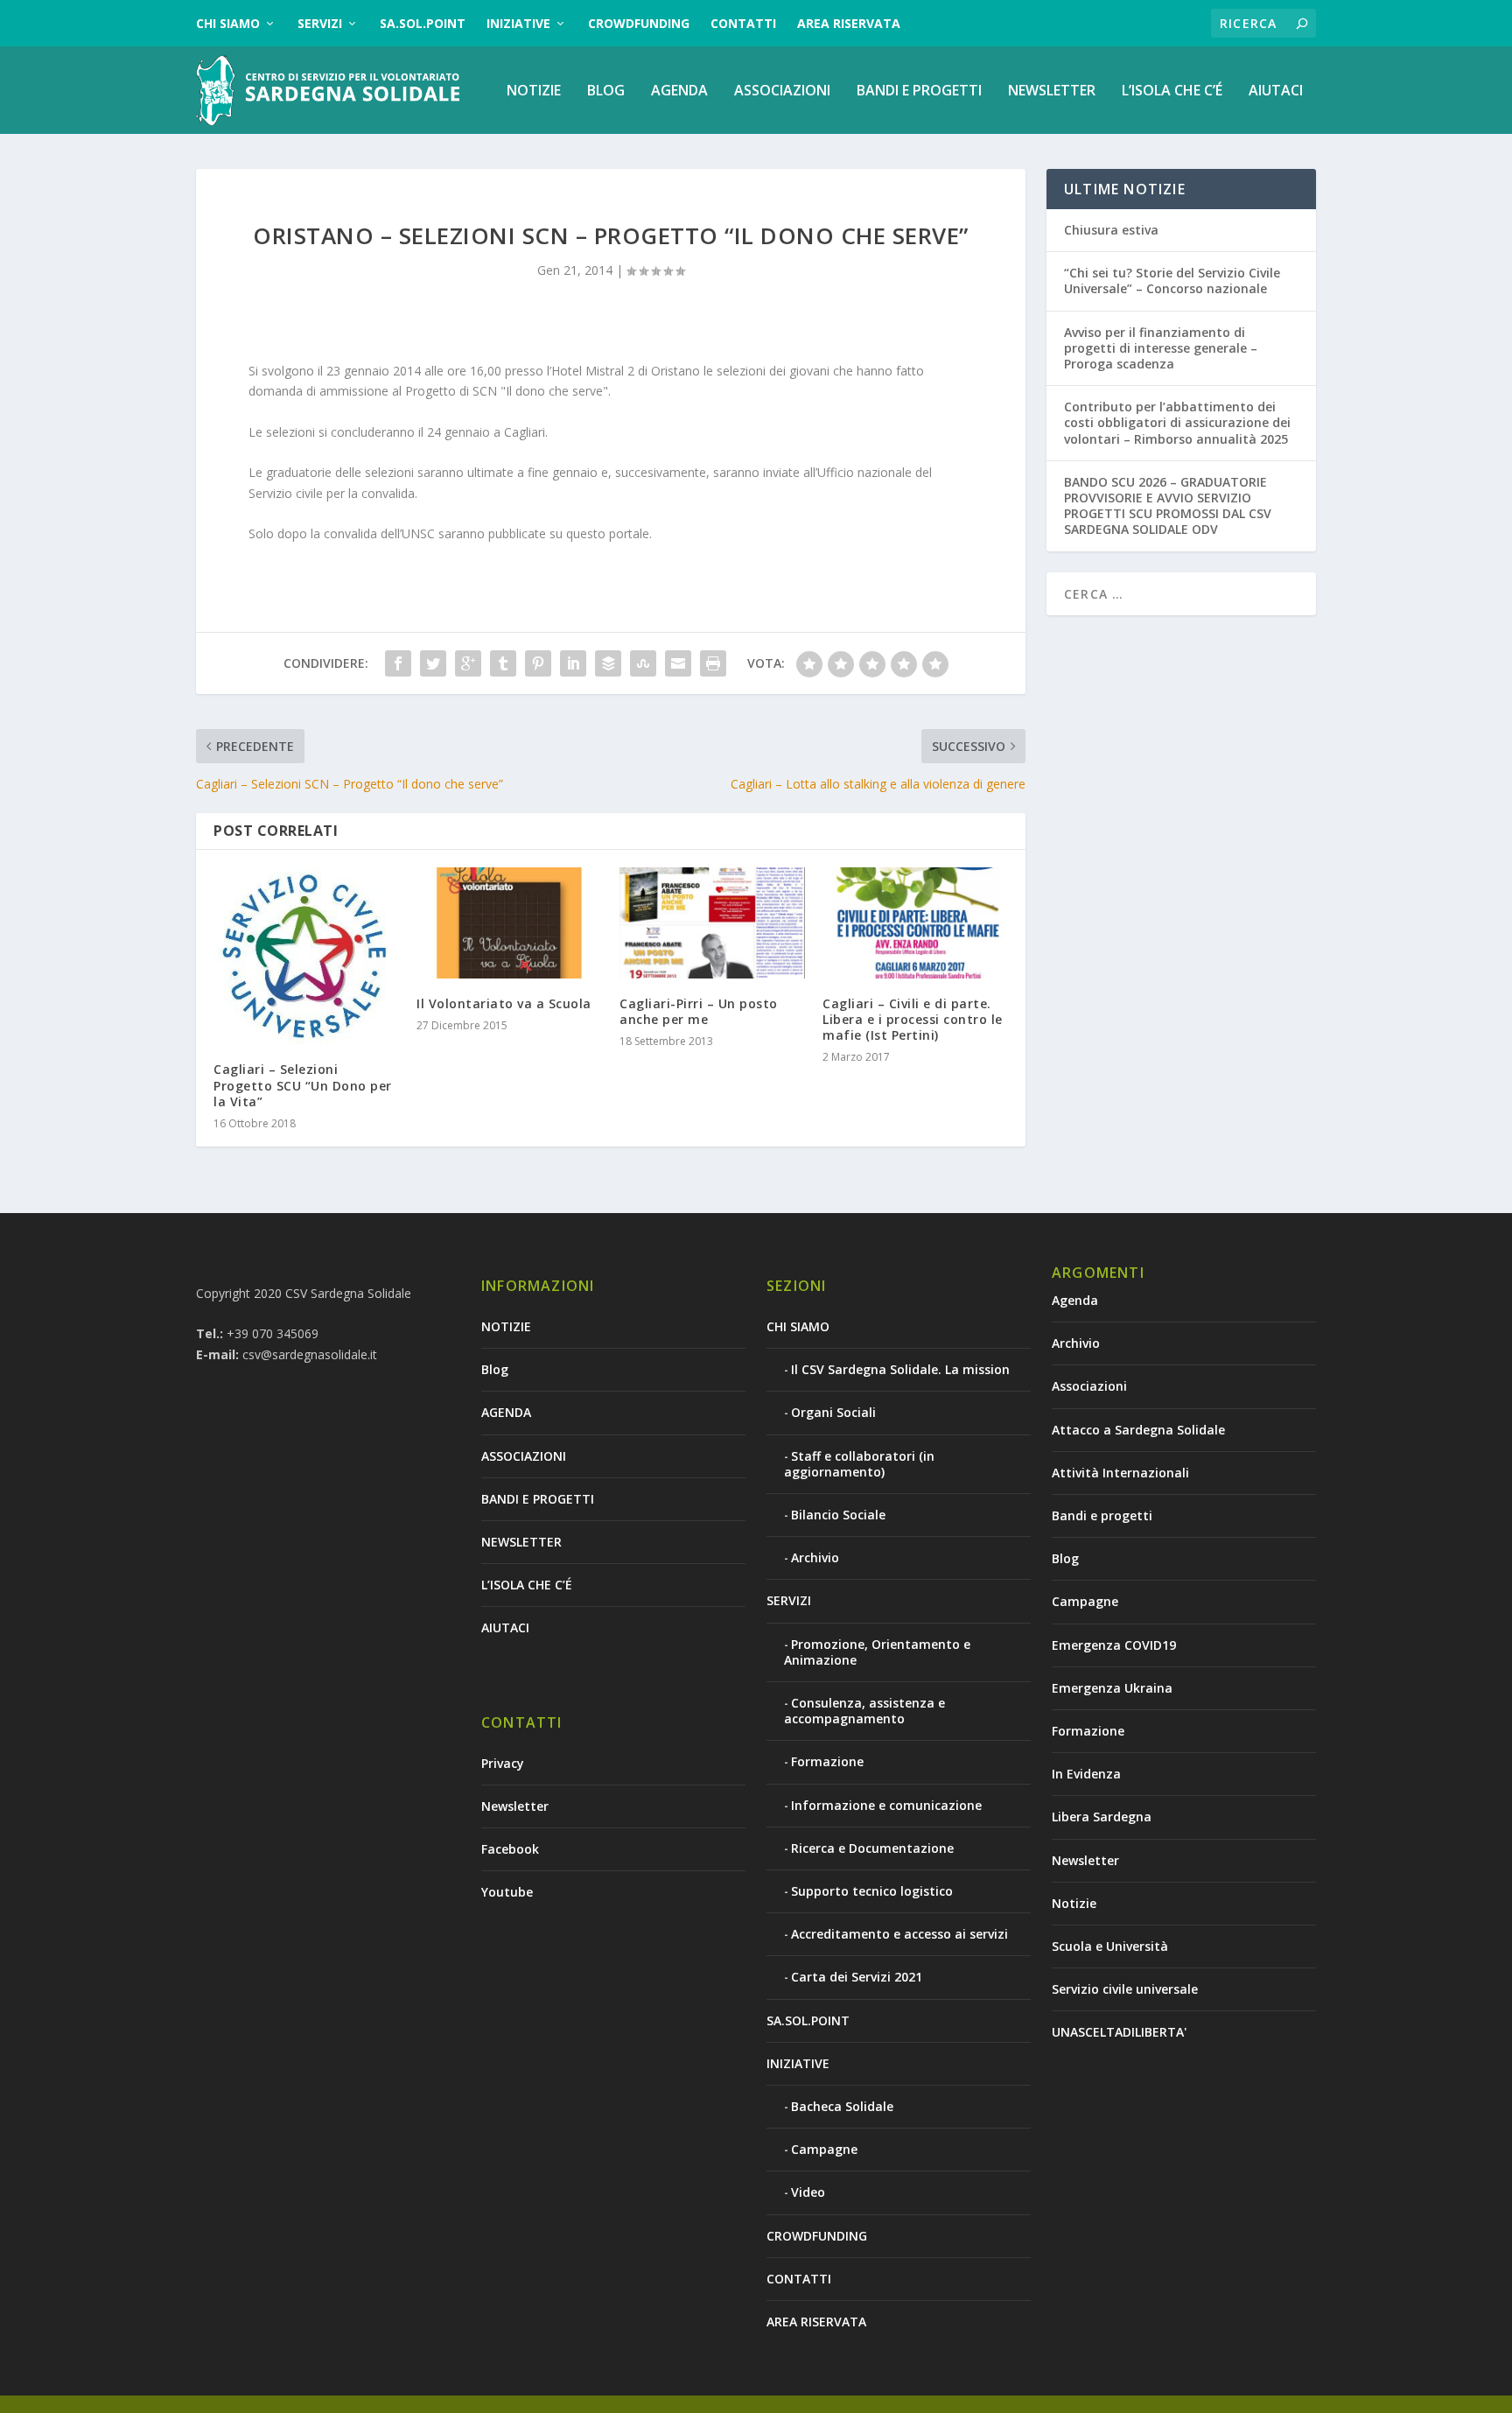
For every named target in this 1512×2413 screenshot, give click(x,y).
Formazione (827, 1761)
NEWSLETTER (1052, 91)
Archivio (815, 1557)
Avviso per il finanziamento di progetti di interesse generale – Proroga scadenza (1161, 348)
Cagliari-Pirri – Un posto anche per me (699, 1011)
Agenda (1075, 1300)
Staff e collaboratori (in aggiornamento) (859, 1464)
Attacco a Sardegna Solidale (1138, 1430)
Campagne (824, 2149)
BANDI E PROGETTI (919, 91)
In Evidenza (1086, 1774)
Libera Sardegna (1102, 1817)
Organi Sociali (833, 1412)
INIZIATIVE (518, 23)
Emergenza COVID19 (1114, 1645)
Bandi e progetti (1102, 1515)
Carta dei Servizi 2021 (857, 1977)
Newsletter (515, 1806)
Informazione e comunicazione (886, 1805)
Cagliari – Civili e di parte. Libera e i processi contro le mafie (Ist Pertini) (913, 1019)
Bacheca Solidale (842, 2106)
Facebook (510, 1849)
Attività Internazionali (1120, 1473)
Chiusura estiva (1111, 230)
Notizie (1074, 1903)
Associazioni (1089, 1386)
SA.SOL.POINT (423, 23)
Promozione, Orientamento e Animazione (877, 1652)
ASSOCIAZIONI (782, 91)
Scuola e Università (1110, 1946)
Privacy (503, 1763)
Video (808, 2192)
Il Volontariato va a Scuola (504, 1003)
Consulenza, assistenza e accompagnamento (864, 1711)
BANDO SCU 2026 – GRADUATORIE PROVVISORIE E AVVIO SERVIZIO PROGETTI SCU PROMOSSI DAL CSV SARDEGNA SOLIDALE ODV (1168, 506)
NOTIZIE (534, 91)
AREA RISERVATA (849, 23)
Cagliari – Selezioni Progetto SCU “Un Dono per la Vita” (303, 1085)
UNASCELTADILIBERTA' (1119, 2032)
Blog (606, 91)
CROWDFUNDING (639, 23)
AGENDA (679, 91)
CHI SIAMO (228, 23)
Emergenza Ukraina (1112, 1688)
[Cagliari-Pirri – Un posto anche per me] (712, 923)
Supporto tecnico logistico (872, 1891)
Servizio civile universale (1125, 1989)
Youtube (507, 1892)
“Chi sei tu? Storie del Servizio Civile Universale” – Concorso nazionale (1172, 281)
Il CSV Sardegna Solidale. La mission (900, 1369)
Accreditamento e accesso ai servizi (899, 1934)
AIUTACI (1276, 91)
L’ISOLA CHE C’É (1172, 91)
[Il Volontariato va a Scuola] (509, 923)
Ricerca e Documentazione (872, 1848)
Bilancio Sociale (838, 1515)
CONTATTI (743, 23)
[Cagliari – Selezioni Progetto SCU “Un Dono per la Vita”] (306, 956)
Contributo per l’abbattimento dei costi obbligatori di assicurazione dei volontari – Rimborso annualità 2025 (1177, 422)
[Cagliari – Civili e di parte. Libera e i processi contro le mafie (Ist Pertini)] (915, 923)
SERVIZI (320, 23)
